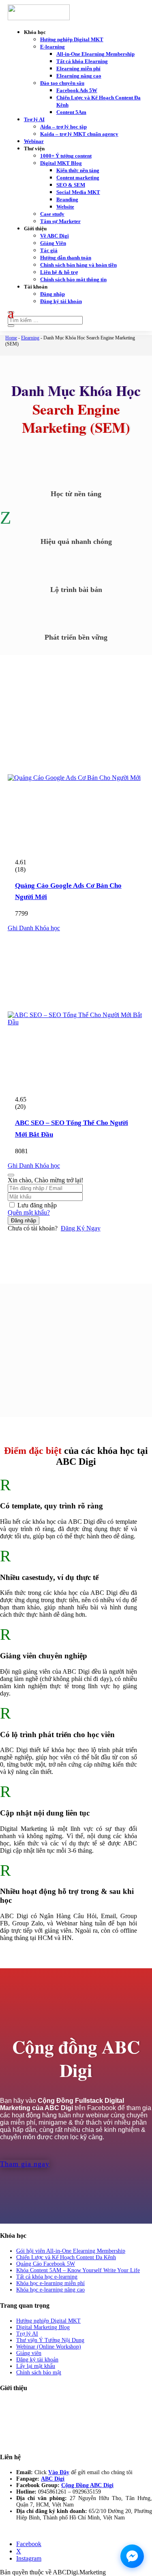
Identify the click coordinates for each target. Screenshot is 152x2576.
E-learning (52, 47)
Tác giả (49, 250)
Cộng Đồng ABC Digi (87, 2485)
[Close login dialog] (11, 1175)
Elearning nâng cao (79, 76)
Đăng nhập (52, 294)
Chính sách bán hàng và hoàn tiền (78, 265)
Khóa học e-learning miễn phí (50, 2283)
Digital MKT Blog (61, 163)
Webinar (34, 141)
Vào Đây (59, 2472)
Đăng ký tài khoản (61, 301)
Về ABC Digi (55, 236)
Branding (67, 199)
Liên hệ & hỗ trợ (59, 272)
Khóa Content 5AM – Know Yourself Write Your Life (78, 2270)
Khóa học (35, 32)
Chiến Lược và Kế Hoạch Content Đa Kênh (66, 2257)
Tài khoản (36, 287)
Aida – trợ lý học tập (63, 127)
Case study (52, 214)
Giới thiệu (35, 229)
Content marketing (78, 178)
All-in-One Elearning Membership (95, 54)
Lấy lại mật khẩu (36, 2366)
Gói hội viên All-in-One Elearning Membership (71, 2251)
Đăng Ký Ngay (81, 1228)
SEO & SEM (71, 185)
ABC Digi (53, 2479)
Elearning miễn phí (78, 68)
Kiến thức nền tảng (78, 170)
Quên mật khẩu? (29, 1212)
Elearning (30, 338)
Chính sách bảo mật (39, 2373)
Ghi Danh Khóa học (34, 928)
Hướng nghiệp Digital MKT (72, 39)
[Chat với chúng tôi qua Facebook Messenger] (132, 2556)
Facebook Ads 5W (77, 90)
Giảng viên (29, 2353)
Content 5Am (71, 112)
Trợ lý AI (34, 119)
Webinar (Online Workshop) (49, 2347)
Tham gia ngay (25, 2164)
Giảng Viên (53, 243)
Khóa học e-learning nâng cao (50, 2290)
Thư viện (34, 148)
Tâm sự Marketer (60, 221)
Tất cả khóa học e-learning (47, 2277)
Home (11, 338)
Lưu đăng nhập (37, 1205)
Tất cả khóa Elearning (82, 61)
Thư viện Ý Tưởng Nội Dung (50, 2340)
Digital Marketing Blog (43, 2327)
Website (65, 207)
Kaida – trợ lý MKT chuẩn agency (79, 134)
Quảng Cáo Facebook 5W (46, 2264)
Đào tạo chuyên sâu (62, 83)
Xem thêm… (15, 2416)
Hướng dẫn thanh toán (66, 258)
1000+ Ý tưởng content (66, 156)
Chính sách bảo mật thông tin (73, 279)
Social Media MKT (78, 192)
